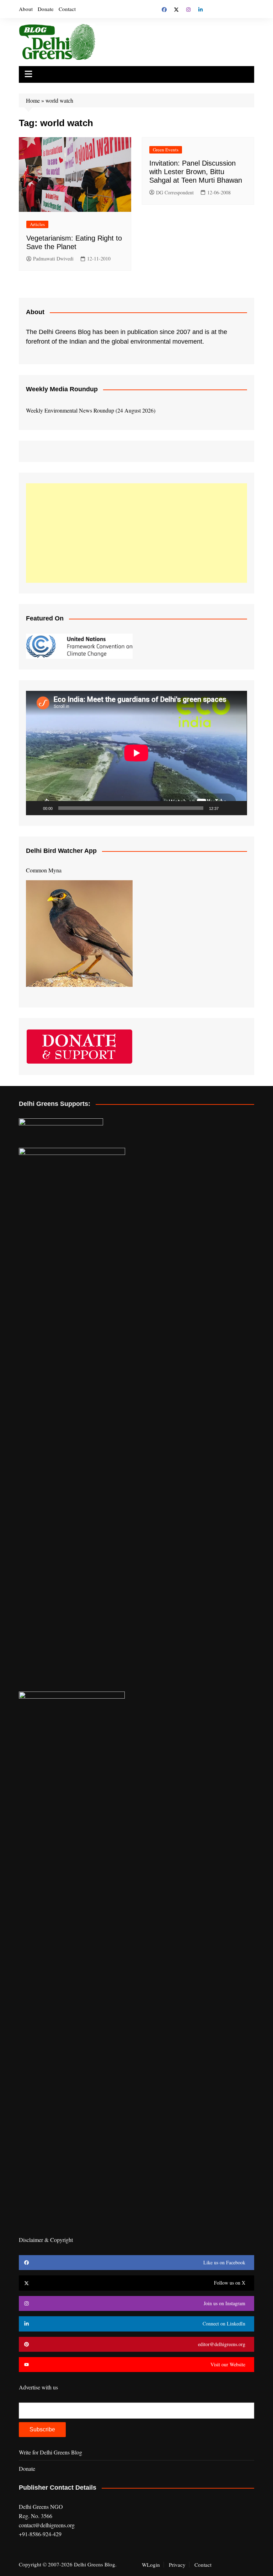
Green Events (166, 150)
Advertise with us (38, 2387)
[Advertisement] (136, 533)
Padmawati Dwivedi (53, 259)
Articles (37, 224)
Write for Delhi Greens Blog (50, 2452)
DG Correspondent (175, 192)
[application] (136, 753)
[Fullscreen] (238, 808)
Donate (46, 9)
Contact (67, 9)
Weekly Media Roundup (62, 389)
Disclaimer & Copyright (46, 2240)
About (26, 9)
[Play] (35, 808)
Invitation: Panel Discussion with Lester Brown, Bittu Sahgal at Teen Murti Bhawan (196, 172)
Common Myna (44, 870)
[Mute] (226, 808)
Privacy (177, 2565)
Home (33, 100)
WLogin (151, 2565)
